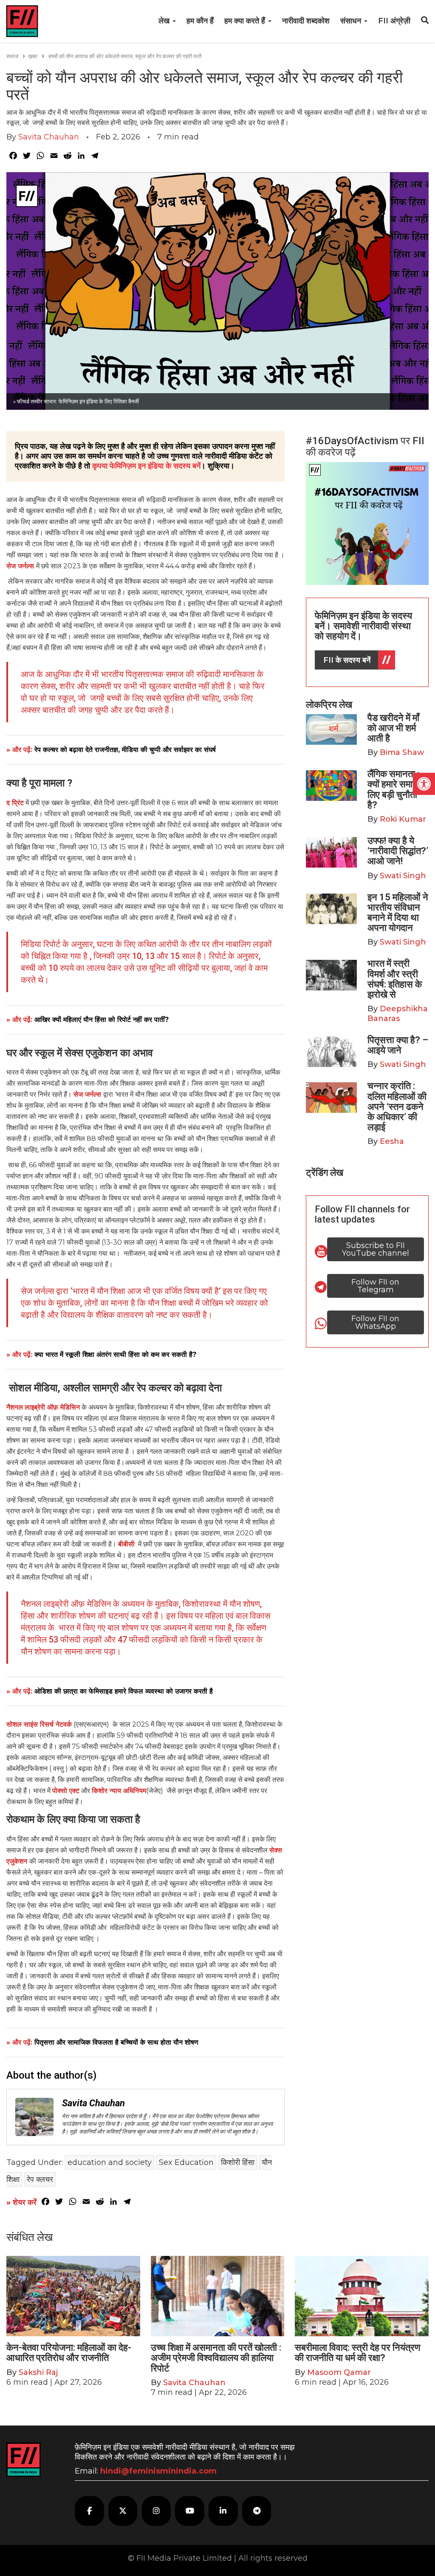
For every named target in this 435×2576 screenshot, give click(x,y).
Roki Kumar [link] (403, 819)
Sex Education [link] (186, 2162)
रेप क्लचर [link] (40, 2179)
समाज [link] (12, 56)
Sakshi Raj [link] (38, 2372)
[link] (424, 784)
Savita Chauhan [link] (49, 137)
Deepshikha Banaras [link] (398, 1014)
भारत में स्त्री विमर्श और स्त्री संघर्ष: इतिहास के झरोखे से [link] (395, 979)
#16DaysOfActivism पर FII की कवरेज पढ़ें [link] (365, 446)
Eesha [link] (392, 1141)
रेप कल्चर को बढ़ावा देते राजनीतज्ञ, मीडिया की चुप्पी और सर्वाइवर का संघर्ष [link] (125, 750)
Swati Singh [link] (403, 876)
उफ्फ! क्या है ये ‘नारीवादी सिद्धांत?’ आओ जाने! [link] (398, 851)
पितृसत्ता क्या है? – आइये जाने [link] (398, 1045)
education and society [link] (110, 2162)
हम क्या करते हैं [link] (246, 21)
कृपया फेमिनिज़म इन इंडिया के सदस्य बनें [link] (146, 466)
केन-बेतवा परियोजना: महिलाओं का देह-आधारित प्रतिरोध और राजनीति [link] (69, 2353)
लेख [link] (165, 21)
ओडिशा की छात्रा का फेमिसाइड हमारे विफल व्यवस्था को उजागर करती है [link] (124, 1691)
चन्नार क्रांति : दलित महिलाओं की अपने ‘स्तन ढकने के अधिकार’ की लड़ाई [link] (397, 1106)
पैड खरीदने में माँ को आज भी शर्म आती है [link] (393, 728)
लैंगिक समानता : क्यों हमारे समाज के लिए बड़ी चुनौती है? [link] (398, 789)
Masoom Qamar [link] (339, 2372)
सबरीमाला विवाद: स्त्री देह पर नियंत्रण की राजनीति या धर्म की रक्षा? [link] (357, 2353)
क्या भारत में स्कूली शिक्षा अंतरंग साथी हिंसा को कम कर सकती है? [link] (115, 1355)
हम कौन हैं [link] (200, 21)
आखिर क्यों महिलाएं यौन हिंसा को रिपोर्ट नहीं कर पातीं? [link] (102, 1020)
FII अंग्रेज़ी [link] (394, 21)
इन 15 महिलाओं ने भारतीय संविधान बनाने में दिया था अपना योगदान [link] (398, 913)
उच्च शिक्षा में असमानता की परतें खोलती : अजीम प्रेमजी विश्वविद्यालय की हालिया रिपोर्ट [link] (216, 2358)
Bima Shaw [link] (402, 752)
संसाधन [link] (352, 21)
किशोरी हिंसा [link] (238, 2162)
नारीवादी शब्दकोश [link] (306, 21)
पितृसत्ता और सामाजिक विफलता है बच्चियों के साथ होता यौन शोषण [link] (116, 2042)
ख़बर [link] (33, 56)
